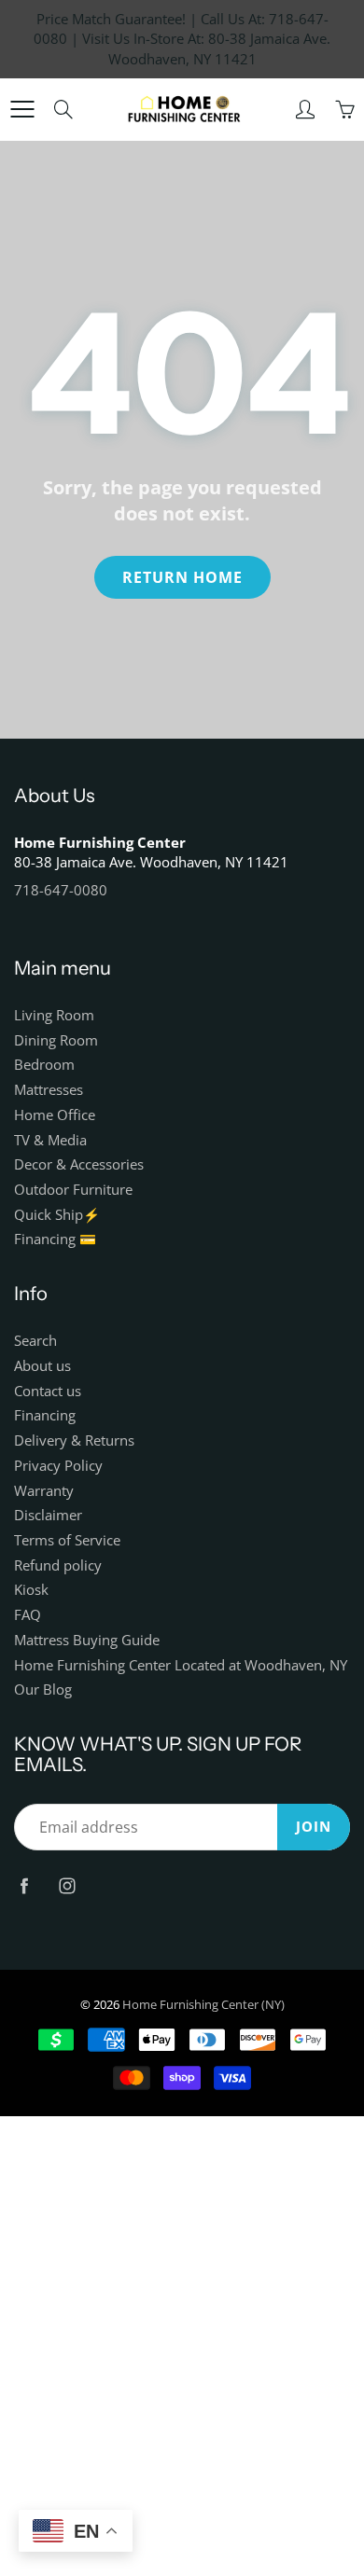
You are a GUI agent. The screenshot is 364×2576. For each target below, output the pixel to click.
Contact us (48, 1391)
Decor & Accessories (79, 1164)
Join (314, 1827)
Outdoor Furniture (73, 1190)
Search (35, 1341)
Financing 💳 (55, 1239)
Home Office (55, 1115)
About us (42, 1366)
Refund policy (58, 1565)
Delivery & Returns (74, 1440)
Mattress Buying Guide (87, 1640)
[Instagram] (67, 1885)
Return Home (182, 577)
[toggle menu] (22, 109)
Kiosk (31, 1590)
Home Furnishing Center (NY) (203, 2004)
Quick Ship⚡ (57, 1215)
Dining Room (56, 1040)
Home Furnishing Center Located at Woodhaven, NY (181, 1665)
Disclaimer (48, 1515)
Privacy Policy (58, 1466)
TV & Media (50, 1140)
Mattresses (49, 1090)
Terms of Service (67, 1540)
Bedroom (44, 1065)
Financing (45, 1415)
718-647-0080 (61, 890)
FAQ (28, 1615)
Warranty (44, 1491)
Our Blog (43, 1690)
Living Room (54, 1015)
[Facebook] (24, 1885)
